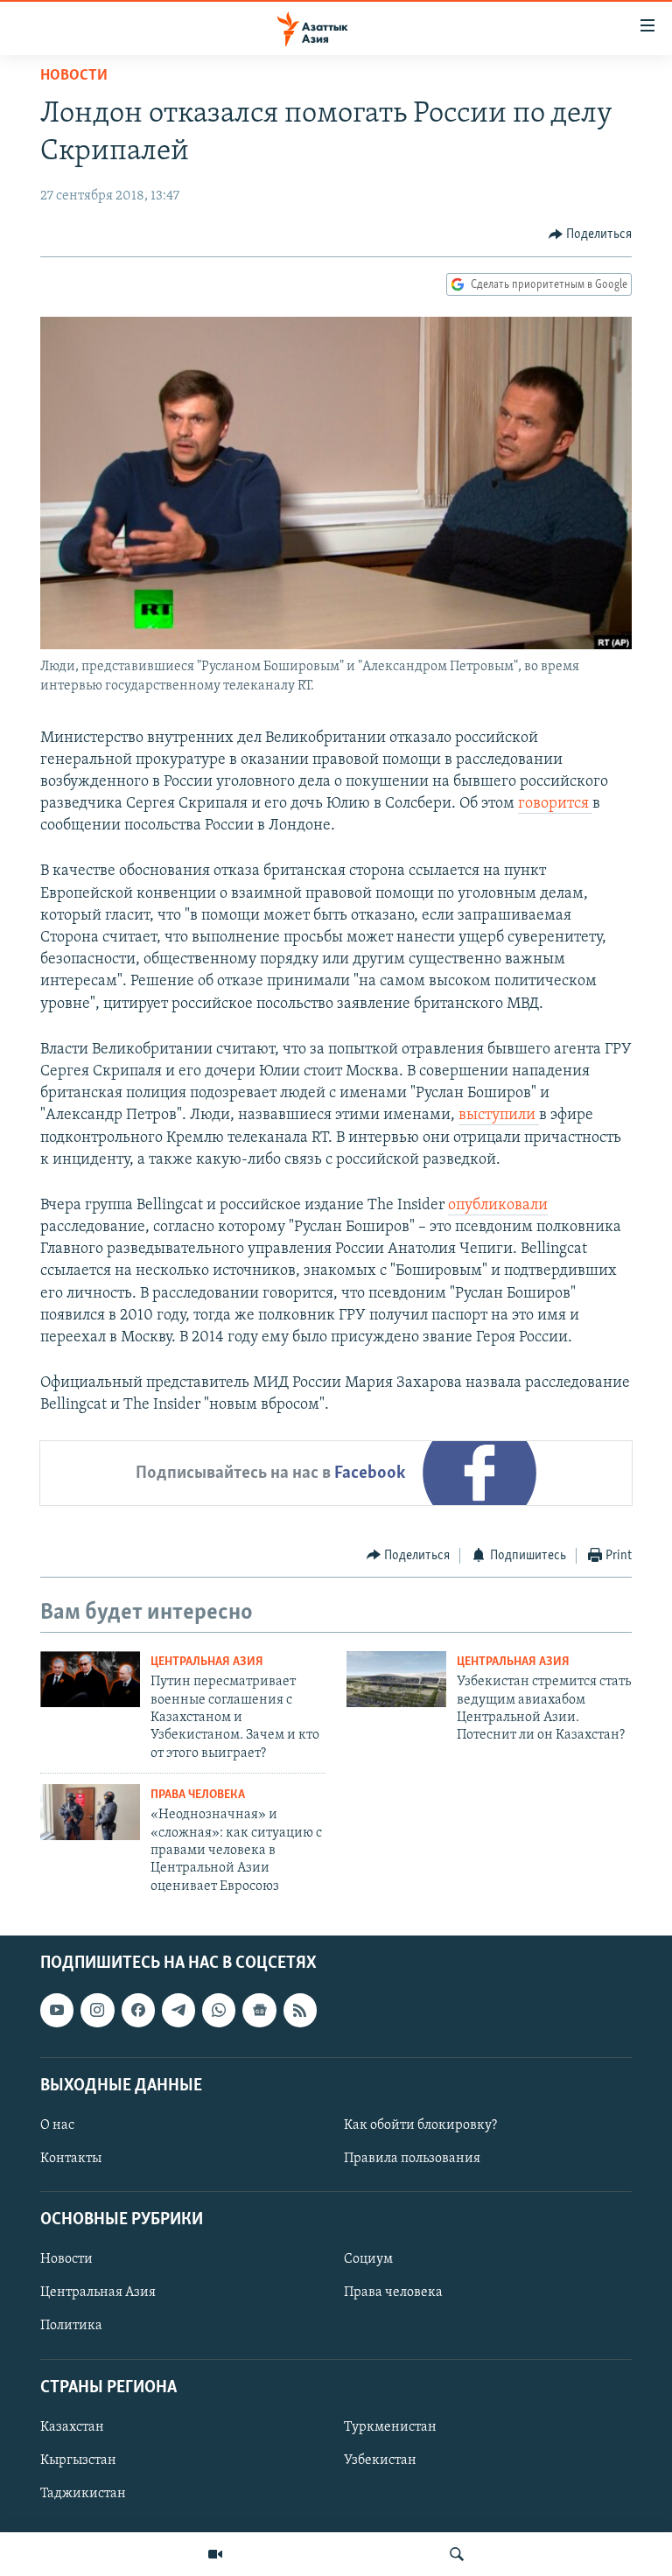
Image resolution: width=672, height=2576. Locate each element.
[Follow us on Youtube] (57, 2011)
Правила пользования (412, 2159)
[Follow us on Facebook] (138, 2011)
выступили (499, 1116)
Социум (368, 2260)
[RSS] (300, 2011)
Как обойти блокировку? (420, 2125)
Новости (74, 76)
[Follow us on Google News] (259, 2011)
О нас (57, 2125)
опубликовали (498, 1206)
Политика (71, 2327)
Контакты (71, 2159)
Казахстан (72, 2427)
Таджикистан (83, 2494)
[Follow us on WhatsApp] (219, 2011)
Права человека (198, 1795)
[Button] (591, 234)
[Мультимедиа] (215, 2554)
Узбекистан (380, 2460)
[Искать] (457, 2554)
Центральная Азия (207, 1662)
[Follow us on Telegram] (178, 2011)
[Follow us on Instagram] (97, 2011)
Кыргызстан (78, 2460)
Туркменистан (390, 2427)
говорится (555, 804)
